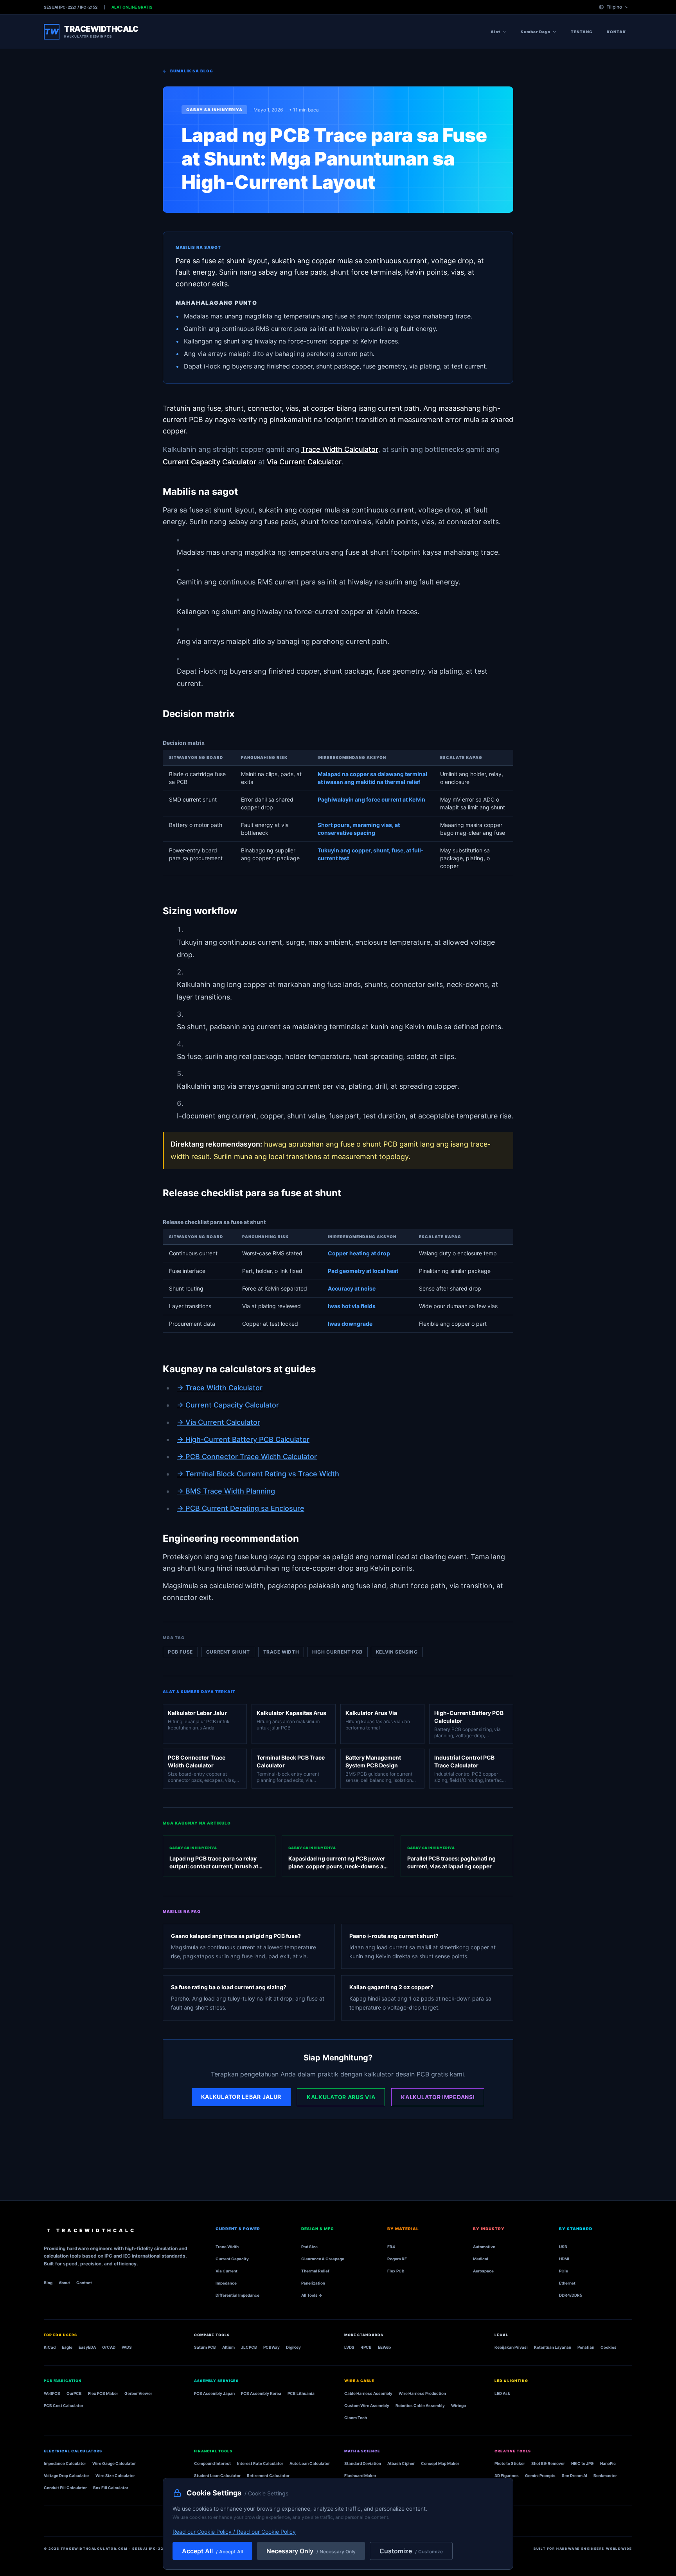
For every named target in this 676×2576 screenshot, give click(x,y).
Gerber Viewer (138, 2393)
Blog (48, 2283)
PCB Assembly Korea (261, 2393)
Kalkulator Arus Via (341, 2097)
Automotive (484, 2247)
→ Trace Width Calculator (220, 1388)
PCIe (564, 2271)
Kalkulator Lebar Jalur (241, 2097)
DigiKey (293, 2347)
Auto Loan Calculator (310, 2463)
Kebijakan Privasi (511, 2347)
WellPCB (52, 2393)
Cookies (609, 2347)
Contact (84, 2283)
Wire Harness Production (422, 2393)
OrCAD (109, 2347)
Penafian (586, 2347)
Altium (228, 2347)
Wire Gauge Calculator (114, 2463)
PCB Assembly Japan (214, 2393)
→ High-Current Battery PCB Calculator (243, 1439)
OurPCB (74, 2393)
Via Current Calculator (304, 462)
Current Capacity (232, 2259)
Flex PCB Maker (103, 2393)
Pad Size (309, 2247)
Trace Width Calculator (340, 449)
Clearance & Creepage (323, 2259)
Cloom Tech (356, 2418)
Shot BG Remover (548, 2463)
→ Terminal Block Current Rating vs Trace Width (258, 1474)
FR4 (391, 2247)
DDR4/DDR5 (571, 2295)
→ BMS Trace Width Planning (226, 1491)
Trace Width (227, 2247)
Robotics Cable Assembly (420, 2405)
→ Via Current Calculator (218, 1422)
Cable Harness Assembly (368, 2393)
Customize (411, 2551)
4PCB (366, 2347)
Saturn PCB (205, 2347)
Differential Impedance (237, 2295)
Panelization (313, 2283)
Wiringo (458, 2405)
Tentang (582, 32)
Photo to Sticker (510, 2463)
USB (563, 2247)
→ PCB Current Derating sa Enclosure (241, 1508)
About (64, 2283)
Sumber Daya (536, 32)
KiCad (50, 2347)
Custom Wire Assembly (367, 2405)
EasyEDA (87, 2347)
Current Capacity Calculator (209, 462)
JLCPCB (249, 2347)
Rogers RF (397, 2259)
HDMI (564, 2259)
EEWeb (384, 2347)
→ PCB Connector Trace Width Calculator (247, 1457)
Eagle (67, 2347)
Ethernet (567, 2283)
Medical (481, 2259)
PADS (127, 2347)
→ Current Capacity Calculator (228, 1405)
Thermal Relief (315, 2271)
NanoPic (608, 2463)
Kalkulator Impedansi (438, 2097)
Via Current (227, 2271)
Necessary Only (311, 2551)
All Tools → (312, 2295)
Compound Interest (212, 2463)
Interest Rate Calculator (260, 2463)
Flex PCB (396, 2271)
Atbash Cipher (401, 2463)
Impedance (226, 2283)
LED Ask (502, 2393)
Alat (495, 32)
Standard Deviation (363, 2463)
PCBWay (271, 2347)
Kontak (616, 32)
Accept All (212, 2551)
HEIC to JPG (583, 2463)
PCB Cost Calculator (64, 2405)
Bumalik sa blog (188, 71)
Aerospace (483, 2271)
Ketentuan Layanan (553, 2347)
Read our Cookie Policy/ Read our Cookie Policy (234, 2532)
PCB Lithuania (301, 2393)
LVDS (349, 2347)
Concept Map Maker (440, 2463)
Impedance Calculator (65, 2463)
